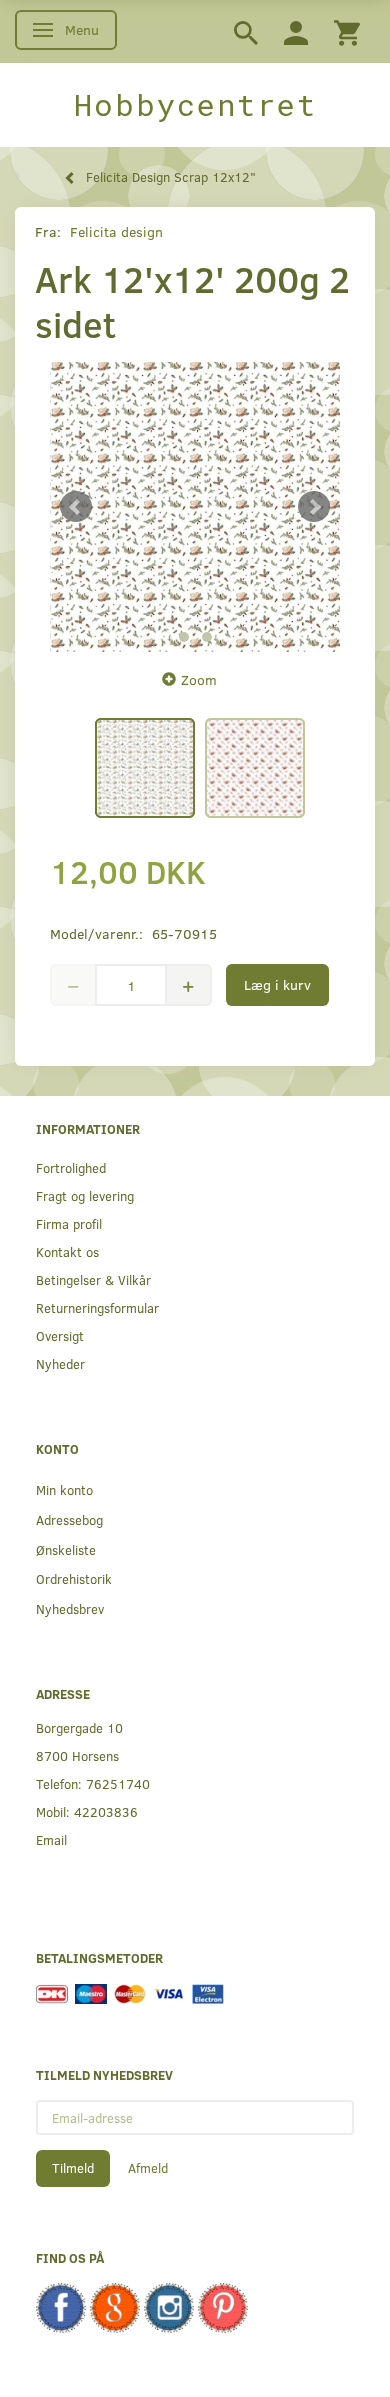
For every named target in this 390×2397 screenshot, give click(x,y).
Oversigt (60, 1335)
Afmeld (148, 2168)
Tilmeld (73, 2168)
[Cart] (347, 31)
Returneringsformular (97, 1307)
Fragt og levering (85, 1195)
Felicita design (116, 231)
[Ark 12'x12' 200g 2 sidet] (195, 507)
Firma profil (69, 1223)
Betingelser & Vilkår (93, 1279)
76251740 (118, 1783)
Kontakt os (67, 1251)
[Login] (296, 31)
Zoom (199, 679)
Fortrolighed (71, 1167)
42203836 (106, 1811)
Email (51, 1839)
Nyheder (60, 1363)
